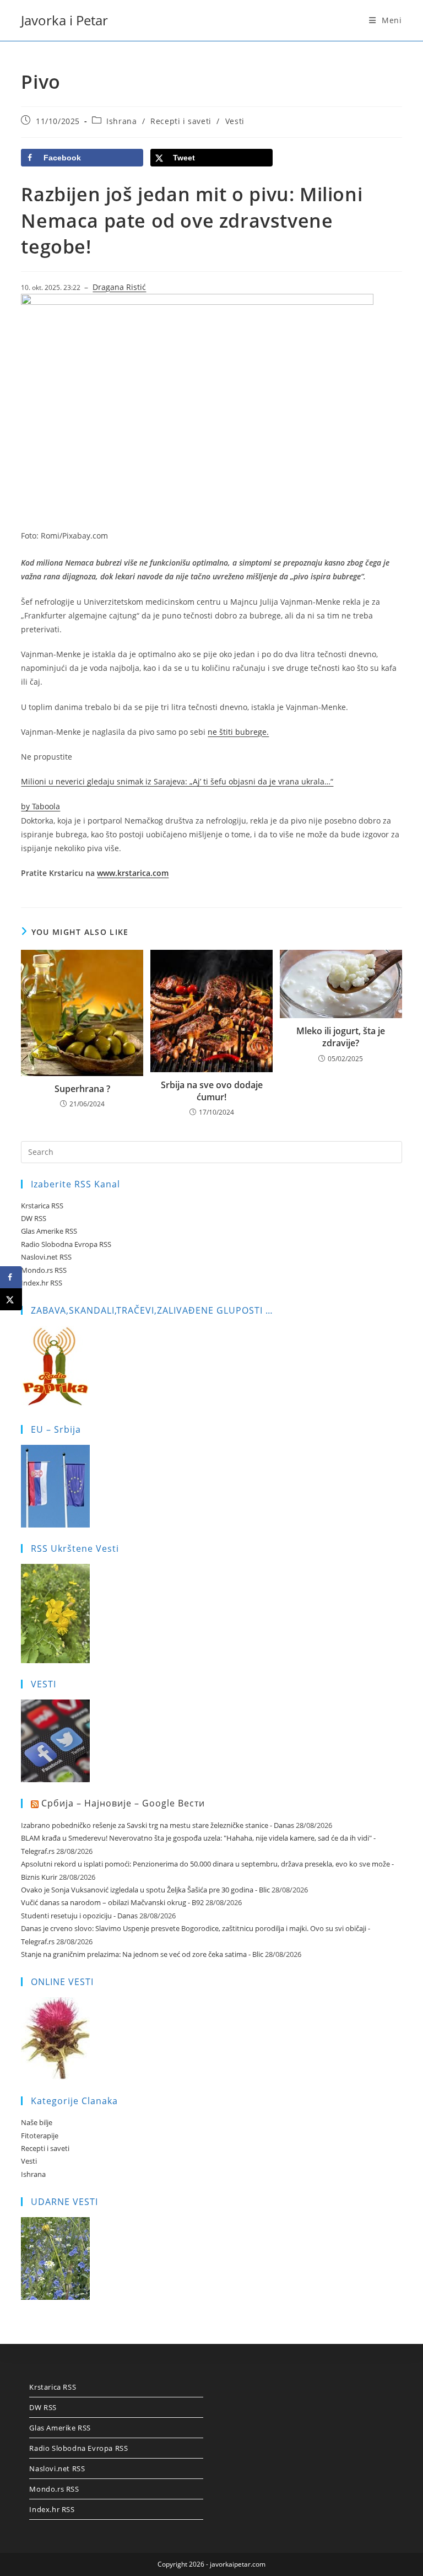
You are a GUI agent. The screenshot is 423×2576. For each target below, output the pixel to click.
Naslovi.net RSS (46, 1257)
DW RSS (34, 1218)
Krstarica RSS (42, 1206)
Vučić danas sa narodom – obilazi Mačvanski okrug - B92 (112, 1902)
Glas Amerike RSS (49, 1231)
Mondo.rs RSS (44, 1270)
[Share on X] (11, 1299)
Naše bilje (37, 2122)
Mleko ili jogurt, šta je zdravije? (341, 1037)
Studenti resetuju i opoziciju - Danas (79, 1916)
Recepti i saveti (181, 121)
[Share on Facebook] (11, 1277)
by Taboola (40, 806)
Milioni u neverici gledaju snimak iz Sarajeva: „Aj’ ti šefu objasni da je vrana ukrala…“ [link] (177, 781)
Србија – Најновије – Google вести (123, 1803)
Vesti (235, 121)
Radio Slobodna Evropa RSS (66, 1244)
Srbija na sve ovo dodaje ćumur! (212, 1091)
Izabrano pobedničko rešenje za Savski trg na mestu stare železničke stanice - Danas (158, 1825)
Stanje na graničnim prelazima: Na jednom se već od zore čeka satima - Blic (142, 1954)
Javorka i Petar (64, 20)
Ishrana (121, 121)
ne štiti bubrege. (238, 732)
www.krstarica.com (133, 873)
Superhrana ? (82, 1089)
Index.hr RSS (42, 1283)
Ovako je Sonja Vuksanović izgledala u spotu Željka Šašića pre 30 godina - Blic (145, 1890)
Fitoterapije (40, 2136)
